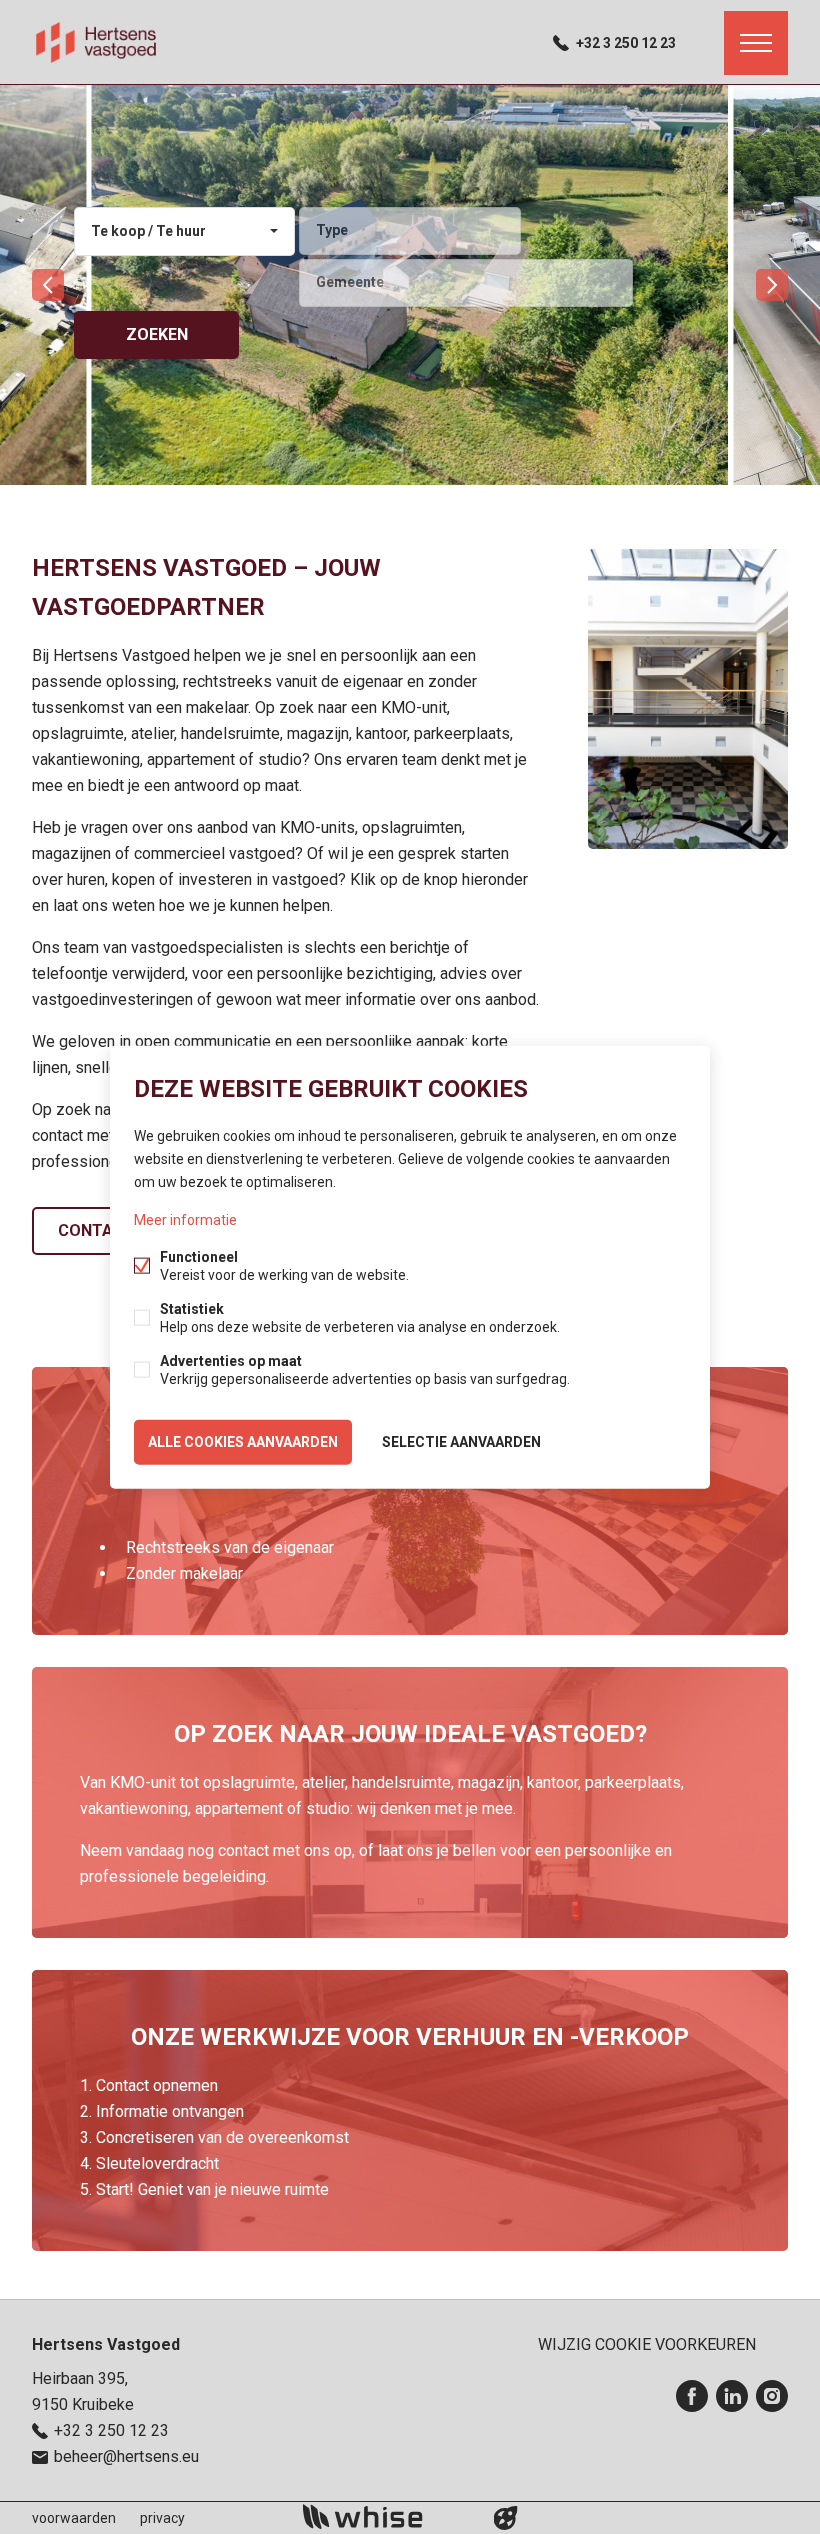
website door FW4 (506, 2518)
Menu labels (756, 43)
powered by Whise (386, 2516)
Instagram (772, 2396)
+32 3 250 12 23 (626, 43)
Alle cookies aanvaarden (243, 1442)
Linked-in (732, 2396)
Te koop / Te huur (148, 231)
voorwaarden (74, 2518)
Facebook (692, 2396)
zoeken (157, 334)
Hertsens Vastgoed (106, 2344)
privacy (162, 2518)
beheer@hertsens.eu (126, 2456)
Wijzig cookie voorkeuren (647, 2344)
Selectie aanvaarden (461, 1442)
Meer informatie (185, 1220)
